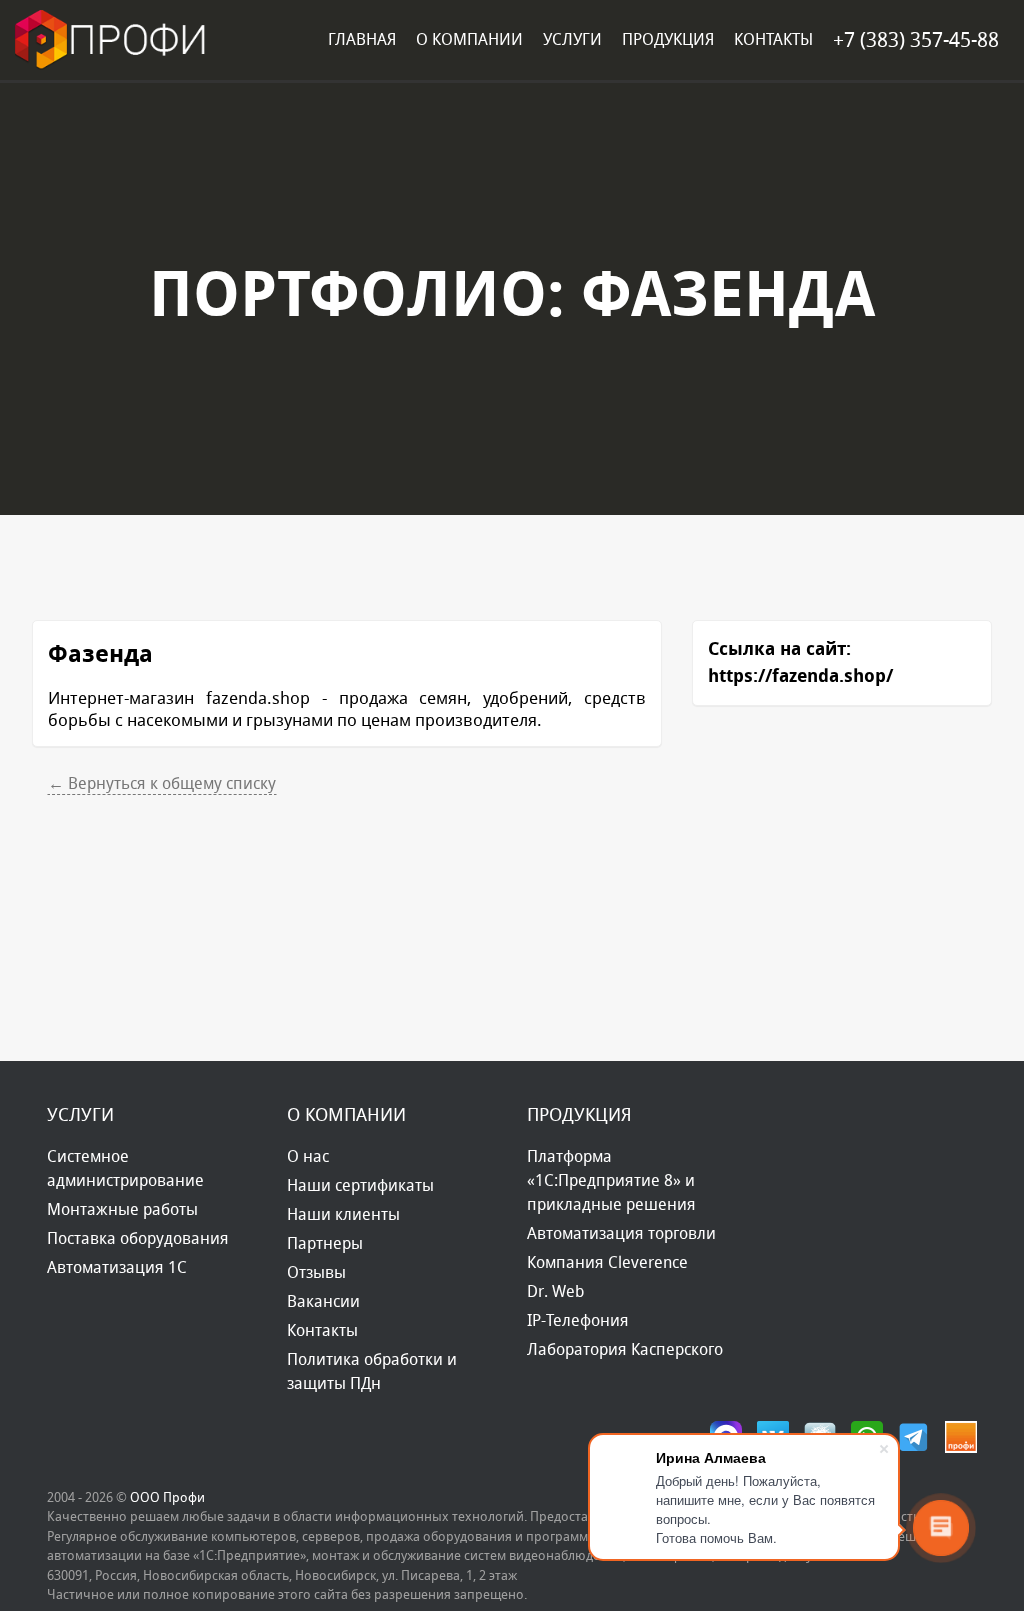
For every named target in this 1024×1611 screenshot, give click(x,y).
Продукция (668, 39)
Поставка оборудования (138, 1238)
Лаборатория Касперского (625, 1349)
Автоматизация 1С (117, 1267)
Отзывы (316, 1272)
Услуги (572, 39)
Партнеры (325, 1243)
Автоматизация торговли (621, 1233)
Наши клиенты (343, 1214)
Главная (362, 39)
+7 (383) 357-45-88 (916, 40)
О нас (308, 1156)
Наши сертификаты (360, 1185)
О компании (469, 39)
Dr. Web (555, 1291)
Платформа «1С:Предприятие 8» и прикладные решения (611, 1180)
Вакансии (323, 1301)
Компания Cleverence (607, 1262)
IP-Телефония (578, 1320)
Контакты (773, 39)
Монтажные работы (122, 1209)
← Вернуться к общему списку (162, 783)
